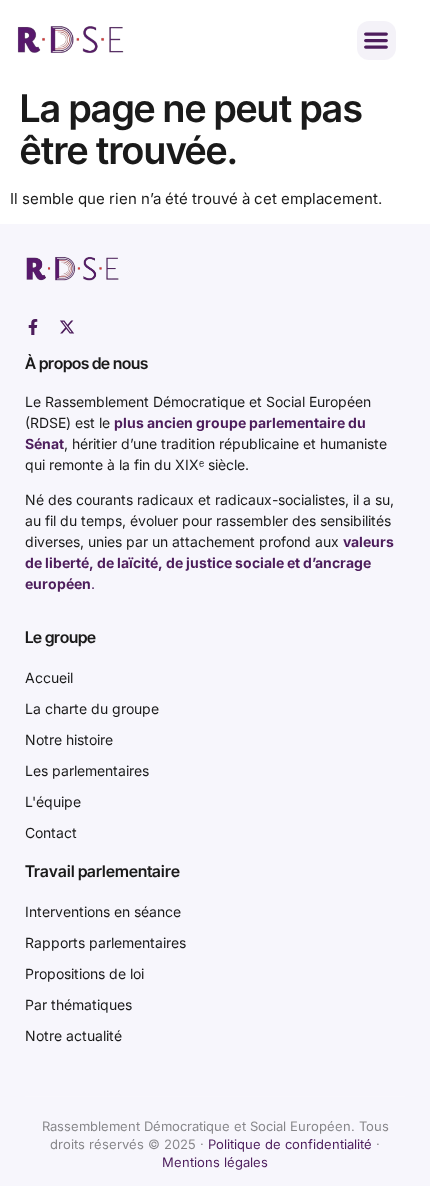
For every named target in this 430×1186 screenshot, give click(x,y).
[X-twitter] (67, 327)
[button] (376, 40)
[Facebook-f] (33, 327)
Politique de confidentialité (290, 1144)
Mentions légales (215, 1162)
